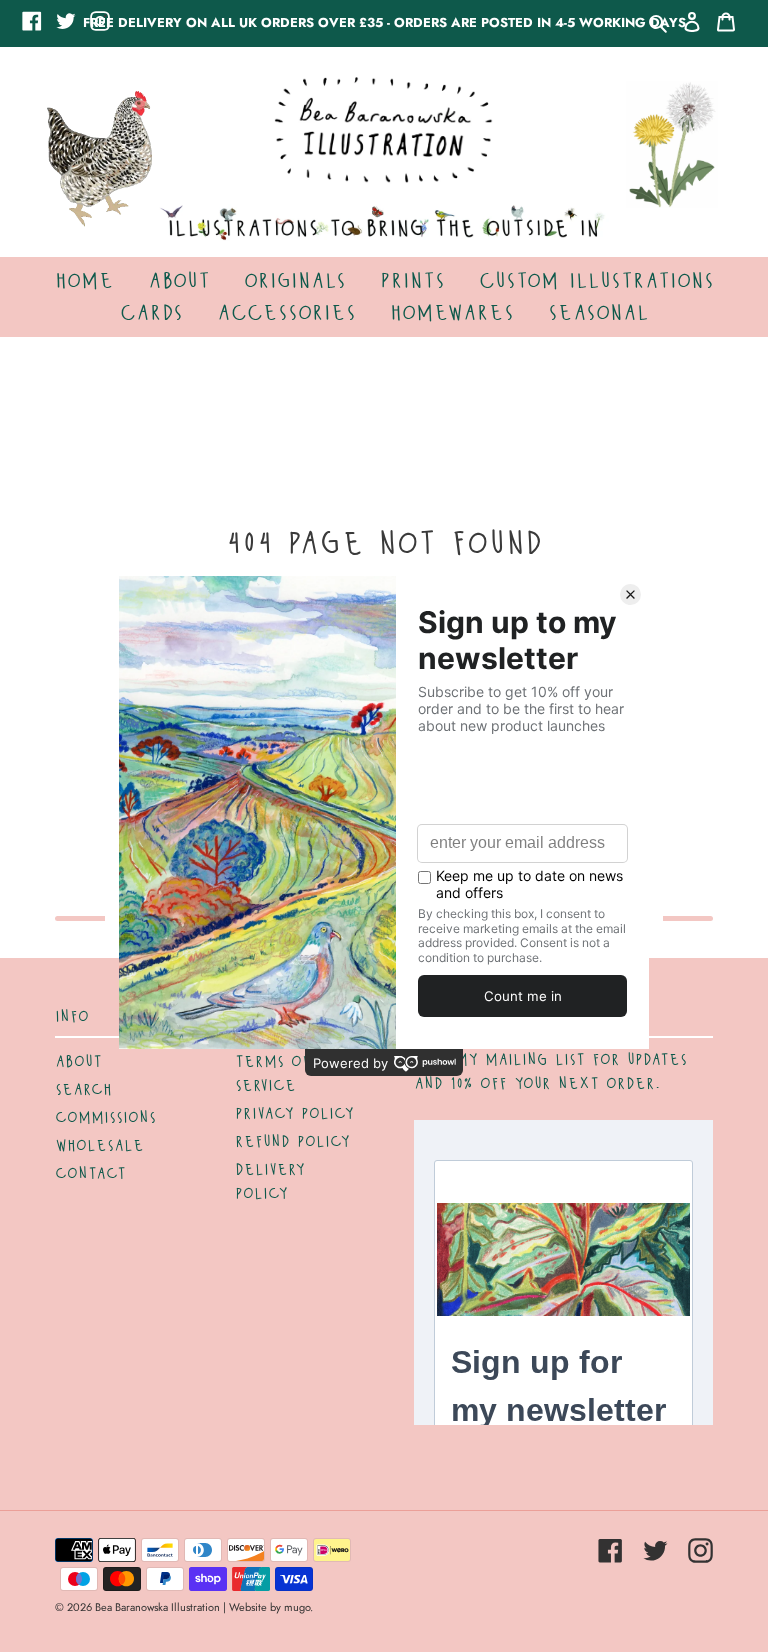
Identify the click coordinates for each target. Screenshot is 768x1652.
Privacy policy (294, 1114)
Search (83, 1090)
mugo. (298, 1607)
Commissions (105, 1118)
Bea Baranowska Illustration (157, 1607)
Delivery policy (270, 1182)
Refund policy (292, 1142)
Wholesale (99, 1146)
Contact (90, 1174)
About (78, 1062)
